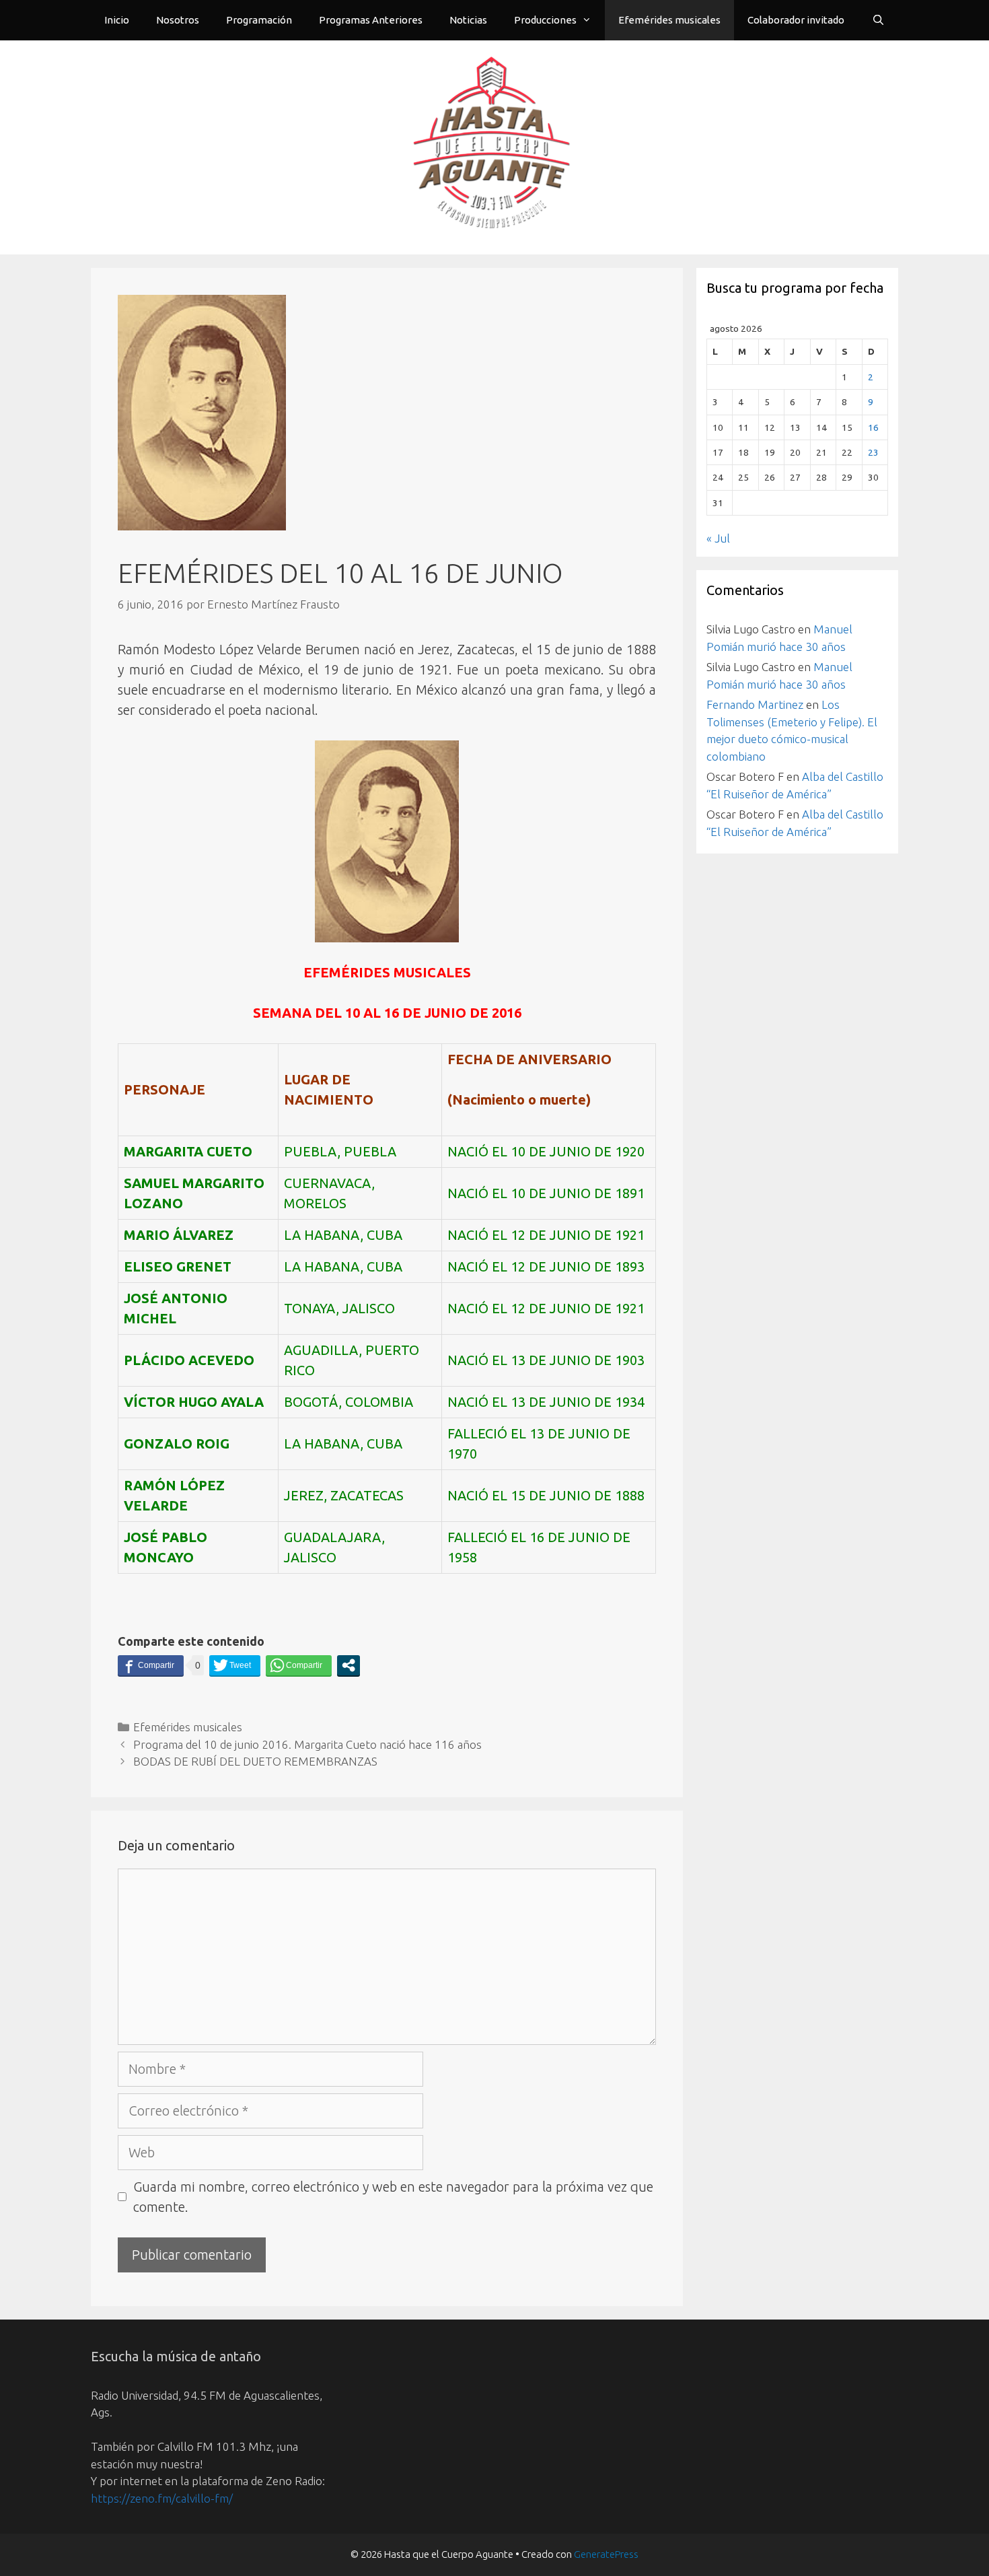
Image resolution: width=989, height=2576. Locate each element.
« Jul (718, 538)
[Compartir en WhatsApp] (299, 1665)
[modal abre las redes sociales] (349, 1665)
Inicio (117, 20)
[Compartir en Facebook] (151, 1665)
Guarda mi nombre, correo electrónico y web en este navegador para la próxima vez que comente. (393, 2197)
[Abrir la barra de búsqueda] (878, 20)
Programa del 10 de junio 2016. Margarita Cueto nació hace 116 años (307, 1744)
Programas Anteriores (371, 20)
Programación (259, 20)
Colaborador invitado (796, 20)
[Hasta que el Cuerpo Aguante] (494, 146)
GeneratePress (606, 2554)
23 (873, 452)
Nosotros (178, 20)
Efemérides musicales (669, 20)
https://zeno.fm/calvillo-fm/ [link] (162, 2498)
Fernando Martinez (755, 704)
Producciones (545, 20)
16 (873, 427)
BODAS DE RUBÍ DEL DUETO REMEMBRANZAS (255, 1761)
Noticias (468, 20)
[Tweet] (235, 1665)
